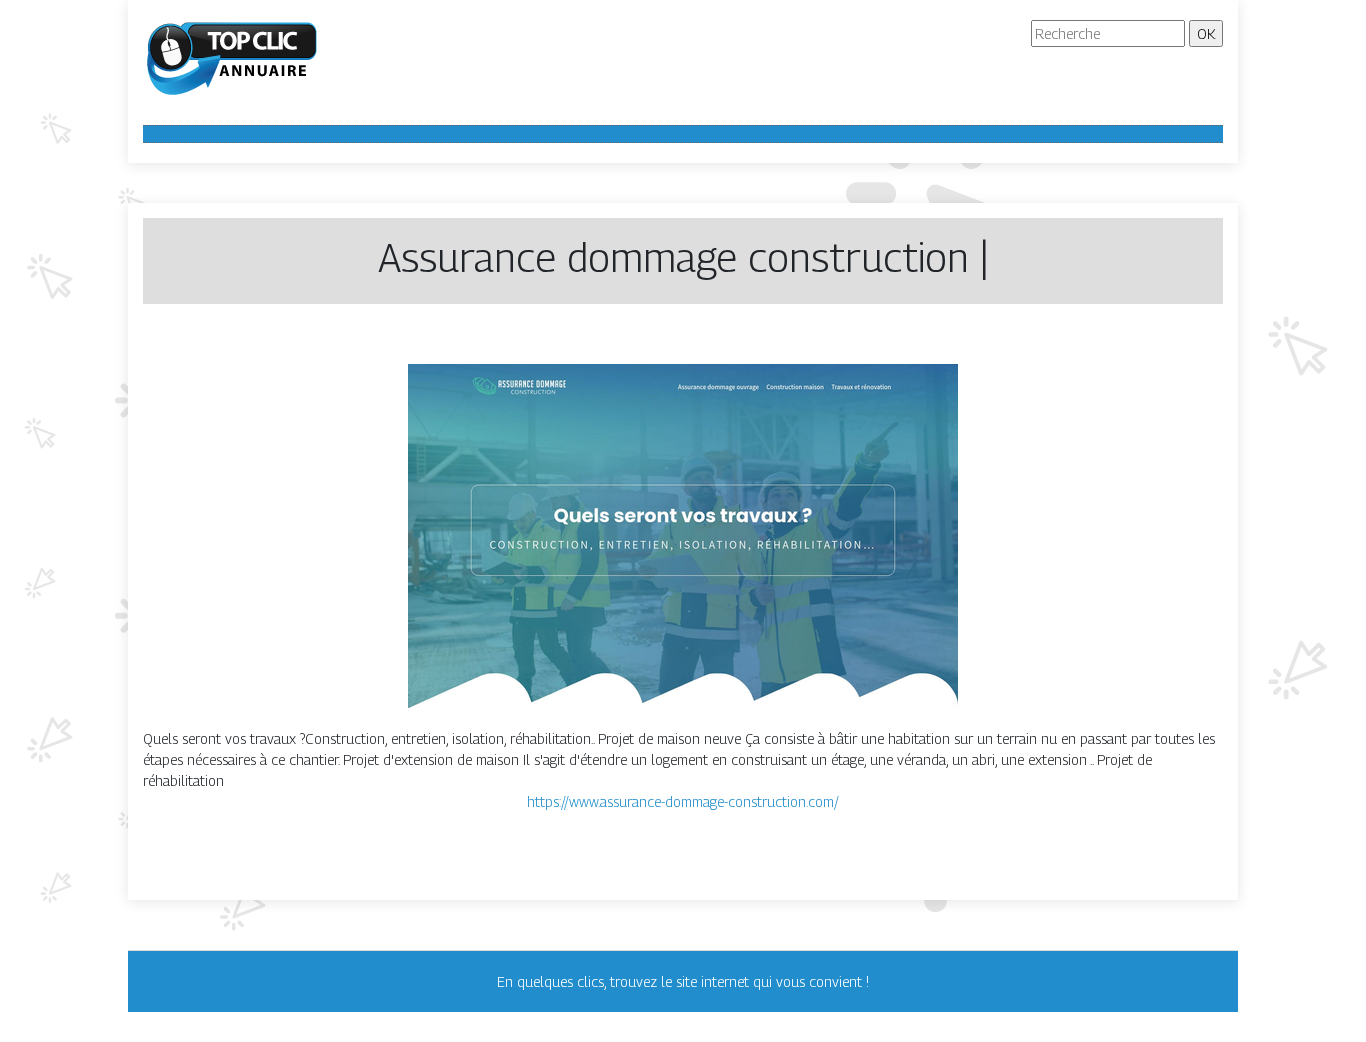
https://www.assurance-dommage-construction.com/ (683, 801)
